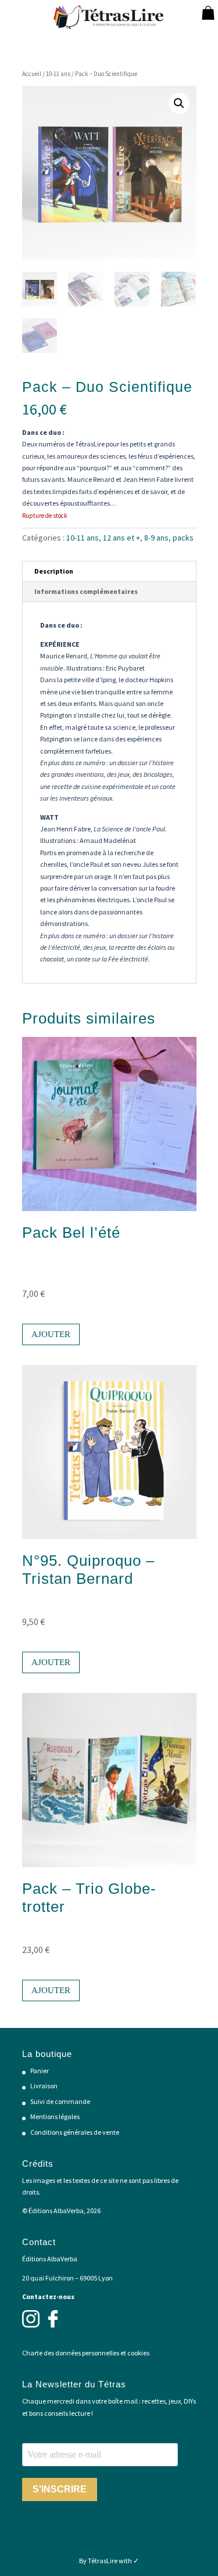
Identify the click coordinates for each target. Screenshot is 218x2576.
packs (183, 538)
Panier (40, 2071)
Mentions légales (55, 2116)
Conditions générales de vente (75, 2132)
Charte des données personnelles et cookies (86, 2353)
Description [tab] (54, 571)
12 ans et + (121, 538)
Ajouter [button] (51, 1334)
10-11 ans (58, 74)
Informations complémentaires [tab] (86, 591)
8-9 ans (156, 538)
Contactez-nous (48, 2296)
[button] (179, 103)
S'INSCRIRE (60, 2489)
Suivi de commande (60, 2101)
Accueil (32, 74)
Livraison (44, 2086)
